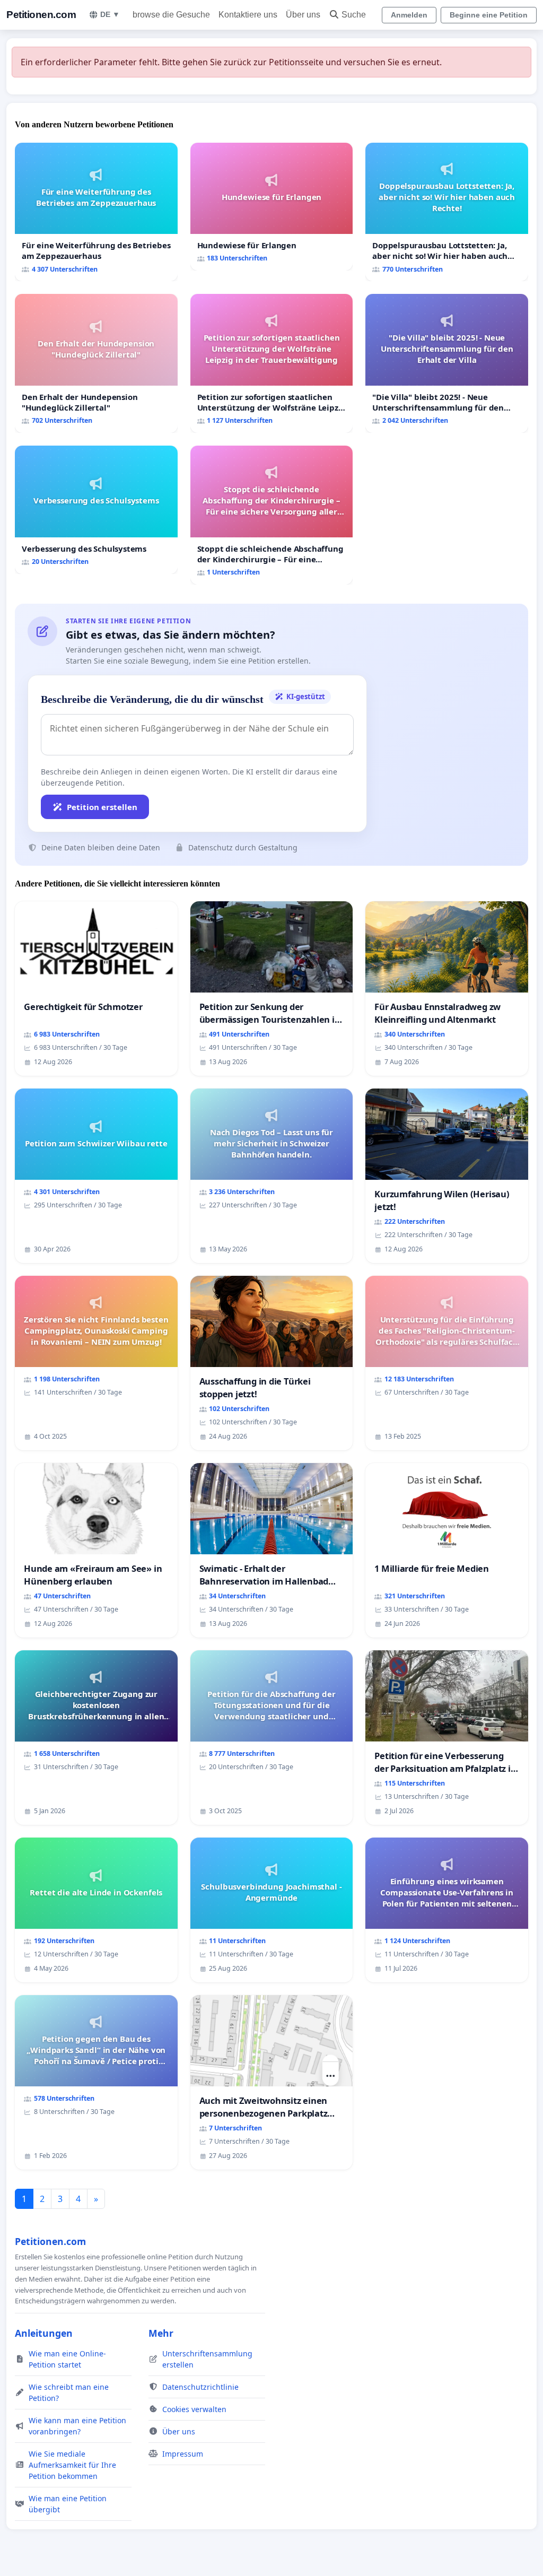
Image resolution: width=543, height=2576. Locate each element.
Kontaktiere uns (248, 15)
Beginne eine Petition (489, 15)
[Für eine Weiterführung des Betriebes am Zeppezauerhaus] (96, 212)
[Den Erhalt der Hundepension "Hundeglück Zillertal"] (96, 363)
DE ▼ (110, 14)
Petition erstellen (102, 807)
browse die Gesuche (171, 15)
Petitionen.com (41, 15)
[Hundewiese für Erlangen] (272, 207)
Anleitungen (44, 2333)
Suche (354, 15)
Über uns (303, 15)
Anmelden (409, 15)
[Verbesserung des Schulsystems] (96, 510)
